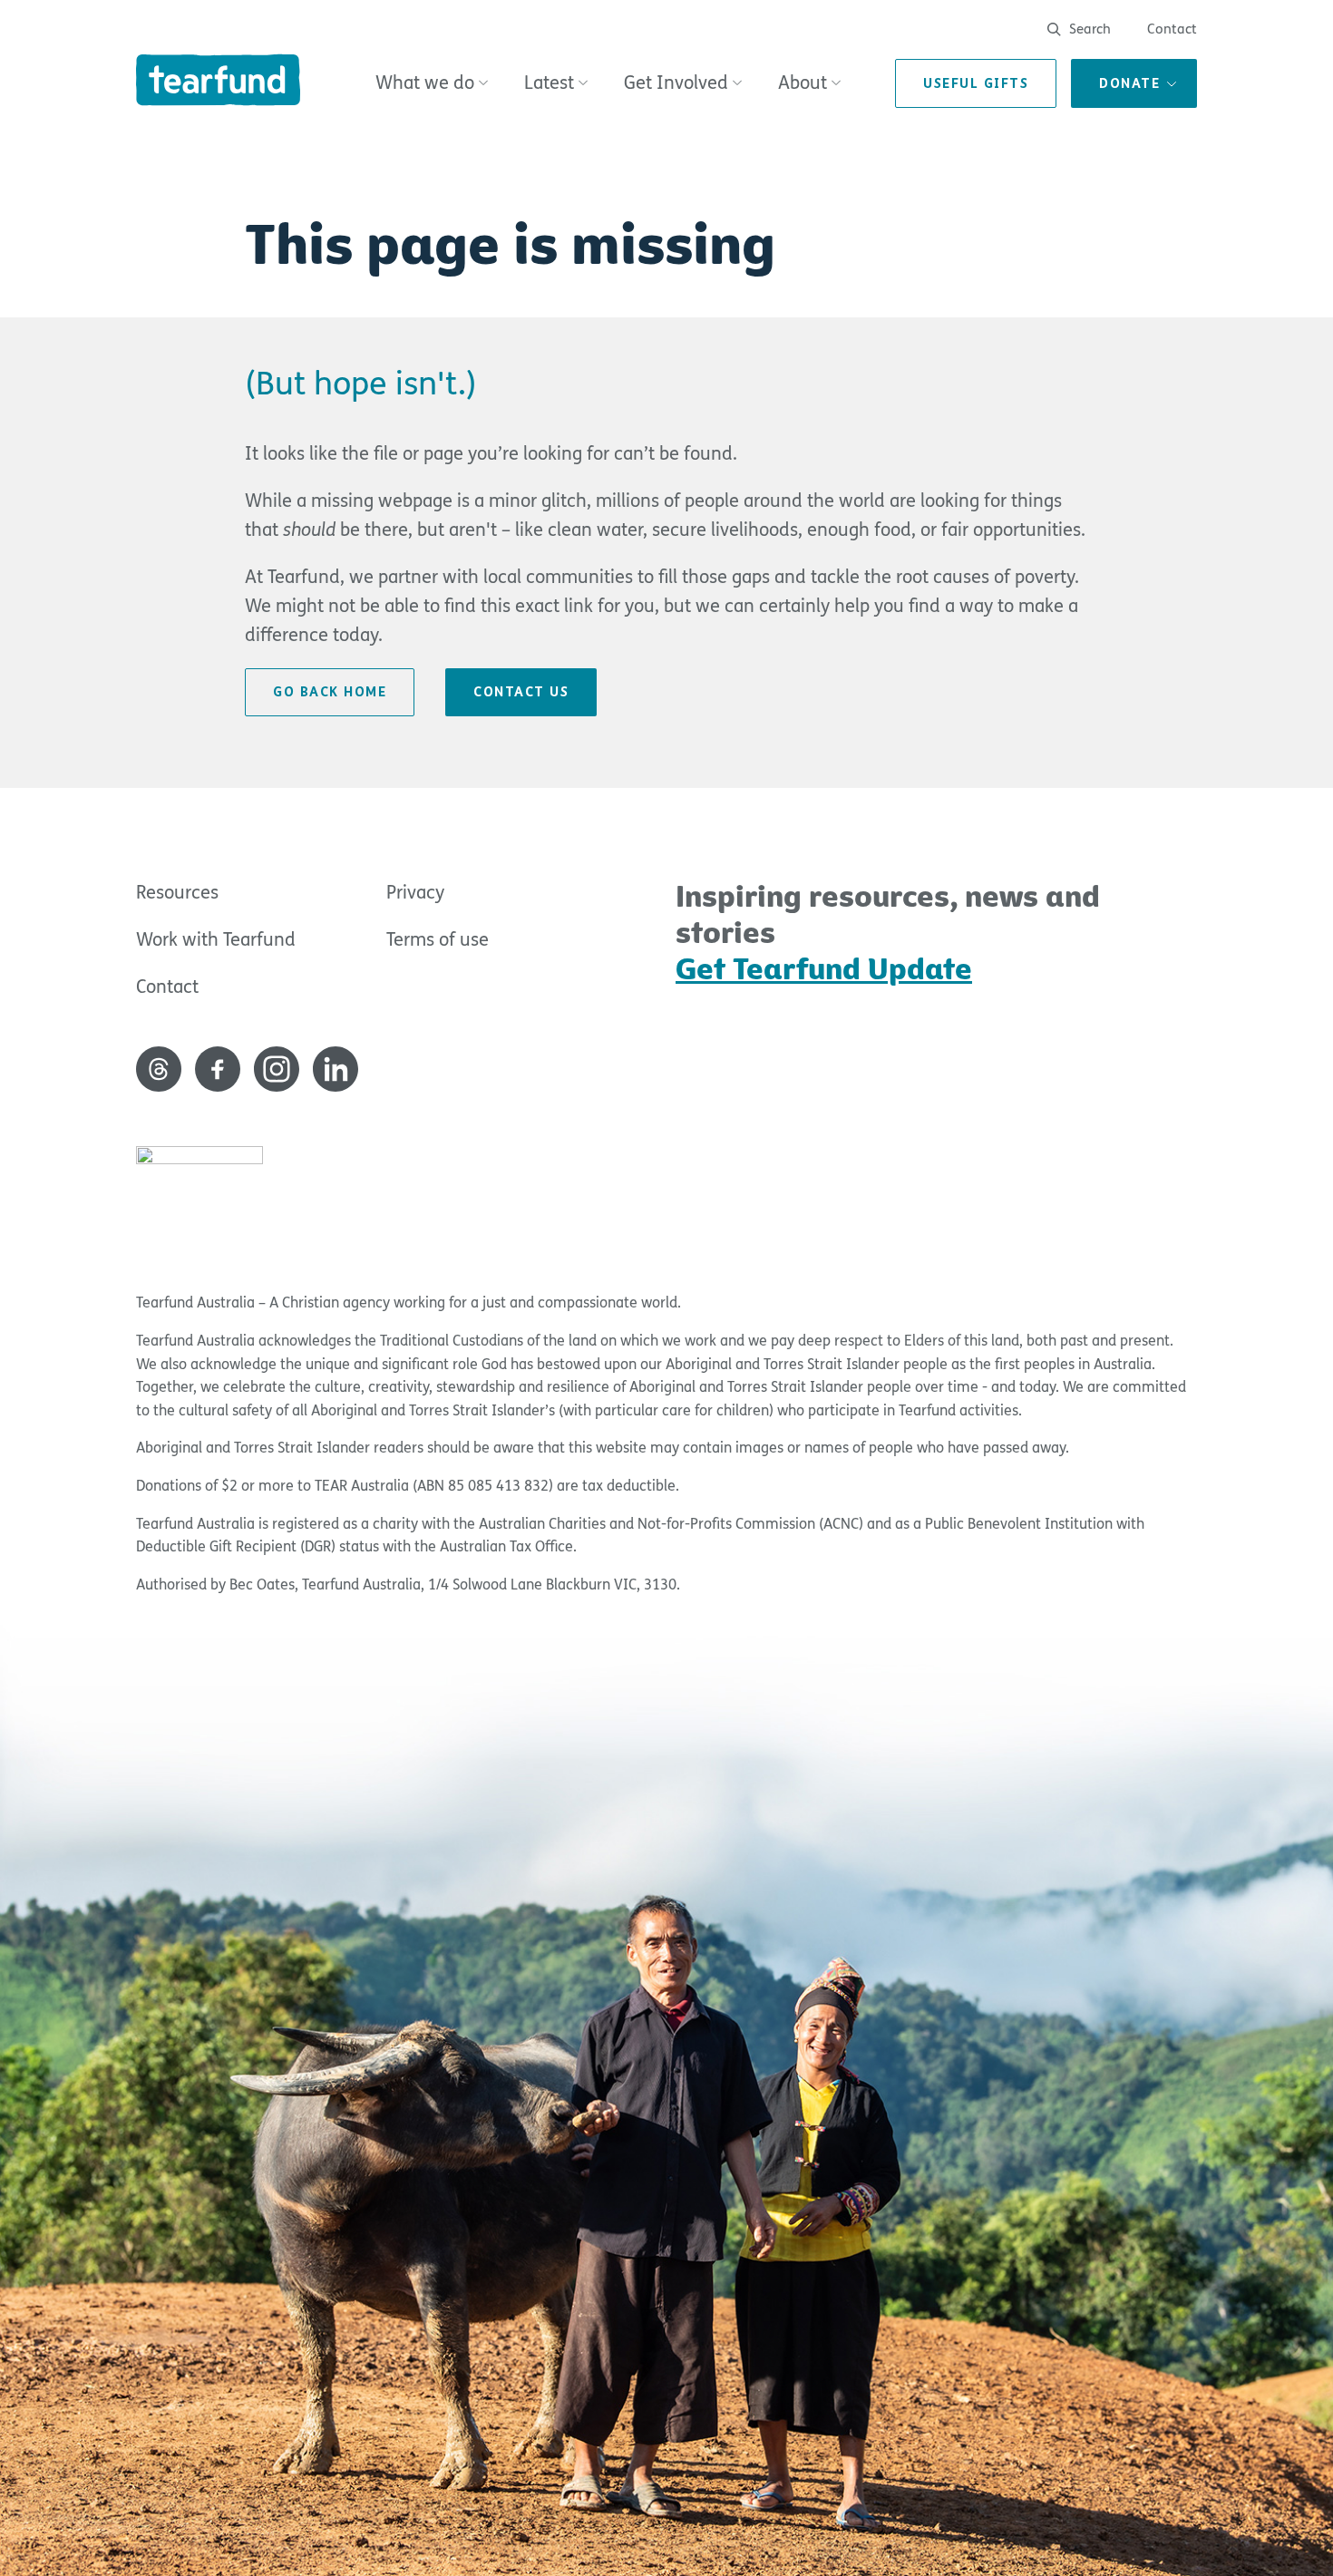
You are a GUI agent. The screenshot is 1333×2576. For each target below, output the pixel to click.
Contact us (521, 692)
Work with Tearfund (216, 940)
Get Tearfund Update (824, 969)
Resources (177, 893)
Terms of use (438, 940)
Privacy (415, 893)
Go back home (330, 692)
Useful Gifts (976, 83)
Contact (1172, 29)
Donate (1129, 83)
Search (1088, 29)
